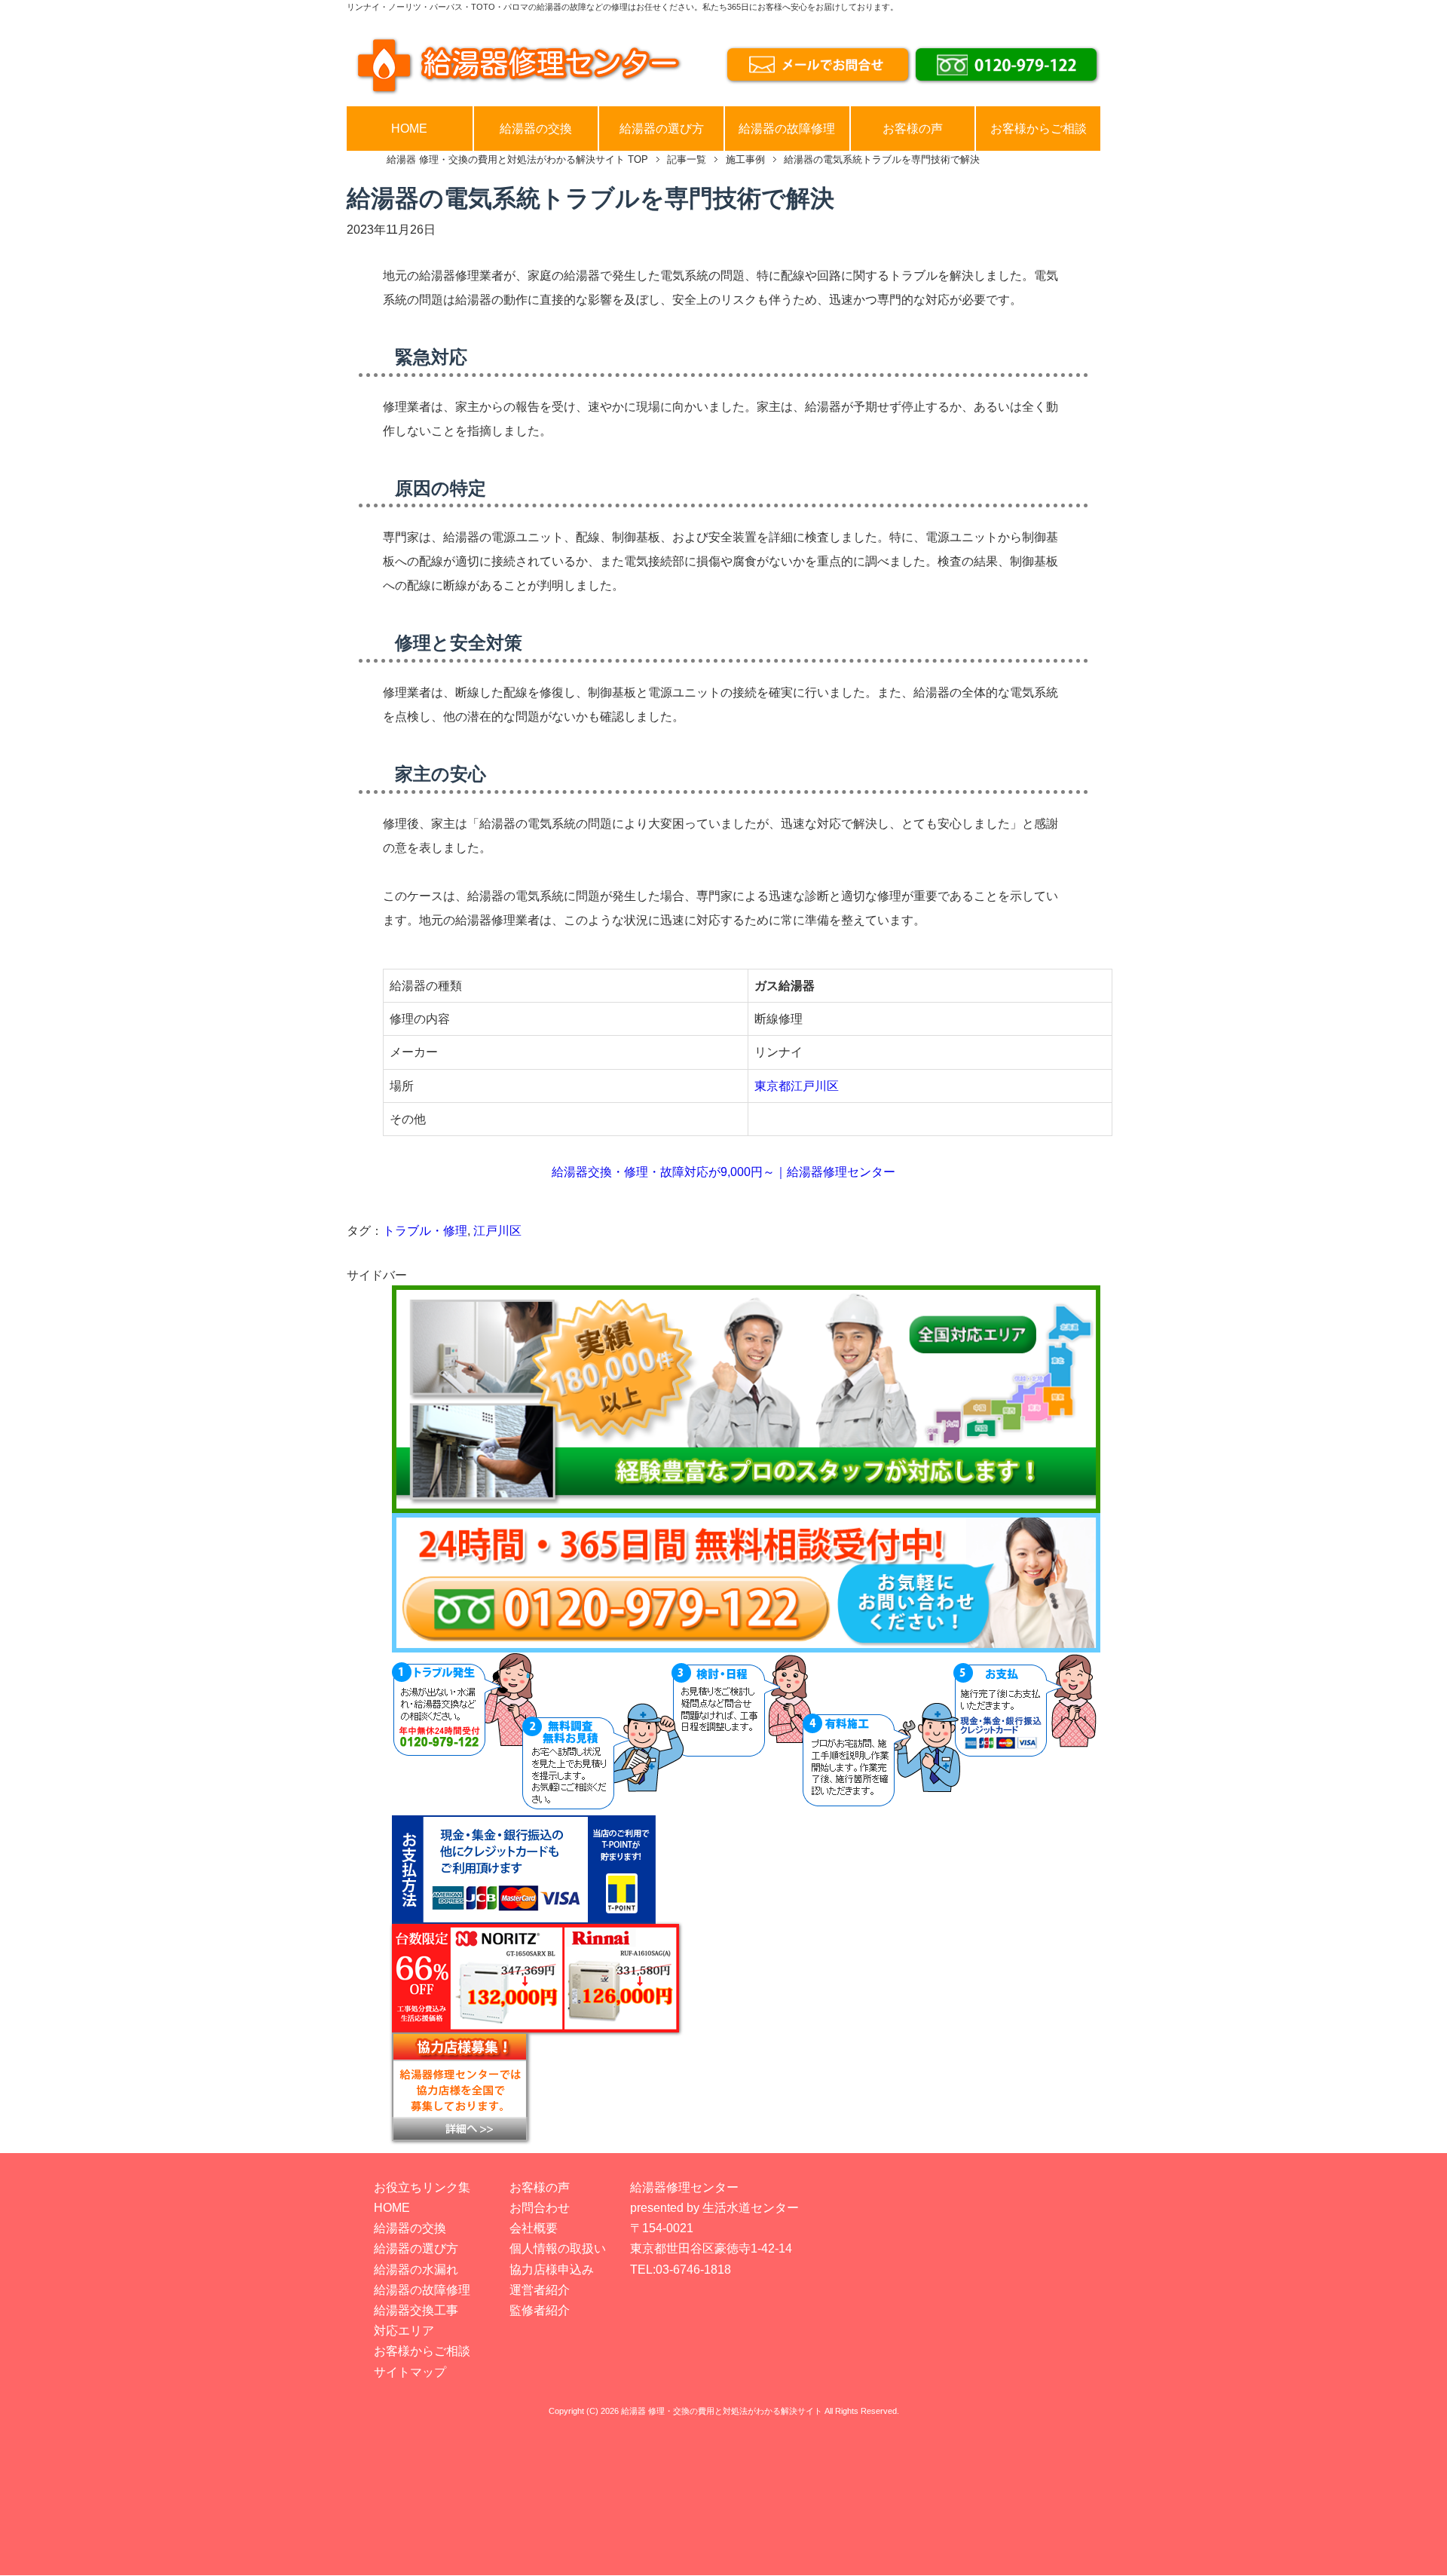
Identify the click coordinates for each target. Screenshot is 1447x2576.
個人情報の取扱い (558, 2248)
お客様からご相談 (1039, 129)
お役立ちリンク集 (422, 2187)
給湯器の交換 (536, 129)
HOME (409, 129)
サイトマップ (410, 2372)
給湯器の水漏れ (416, 2270)
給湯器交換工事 (416, 2310)
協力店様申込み (552, 2270)
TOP (517, 159)
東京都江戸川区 (797, 1086)
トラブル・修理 (425, 1231)
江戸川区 (497, 1231)
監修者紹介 (540, 2310)
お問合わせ (540, 2208)
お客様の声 (913, 129)
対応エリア (404, 2331)
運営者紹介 (540, 2290)
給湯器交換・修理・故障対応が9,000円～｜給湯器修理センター (723, 1172)
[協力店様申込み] (746, 2087)
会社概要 (534, 2228)
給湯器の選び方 (662, 129)
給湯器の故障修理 (787, 129)
